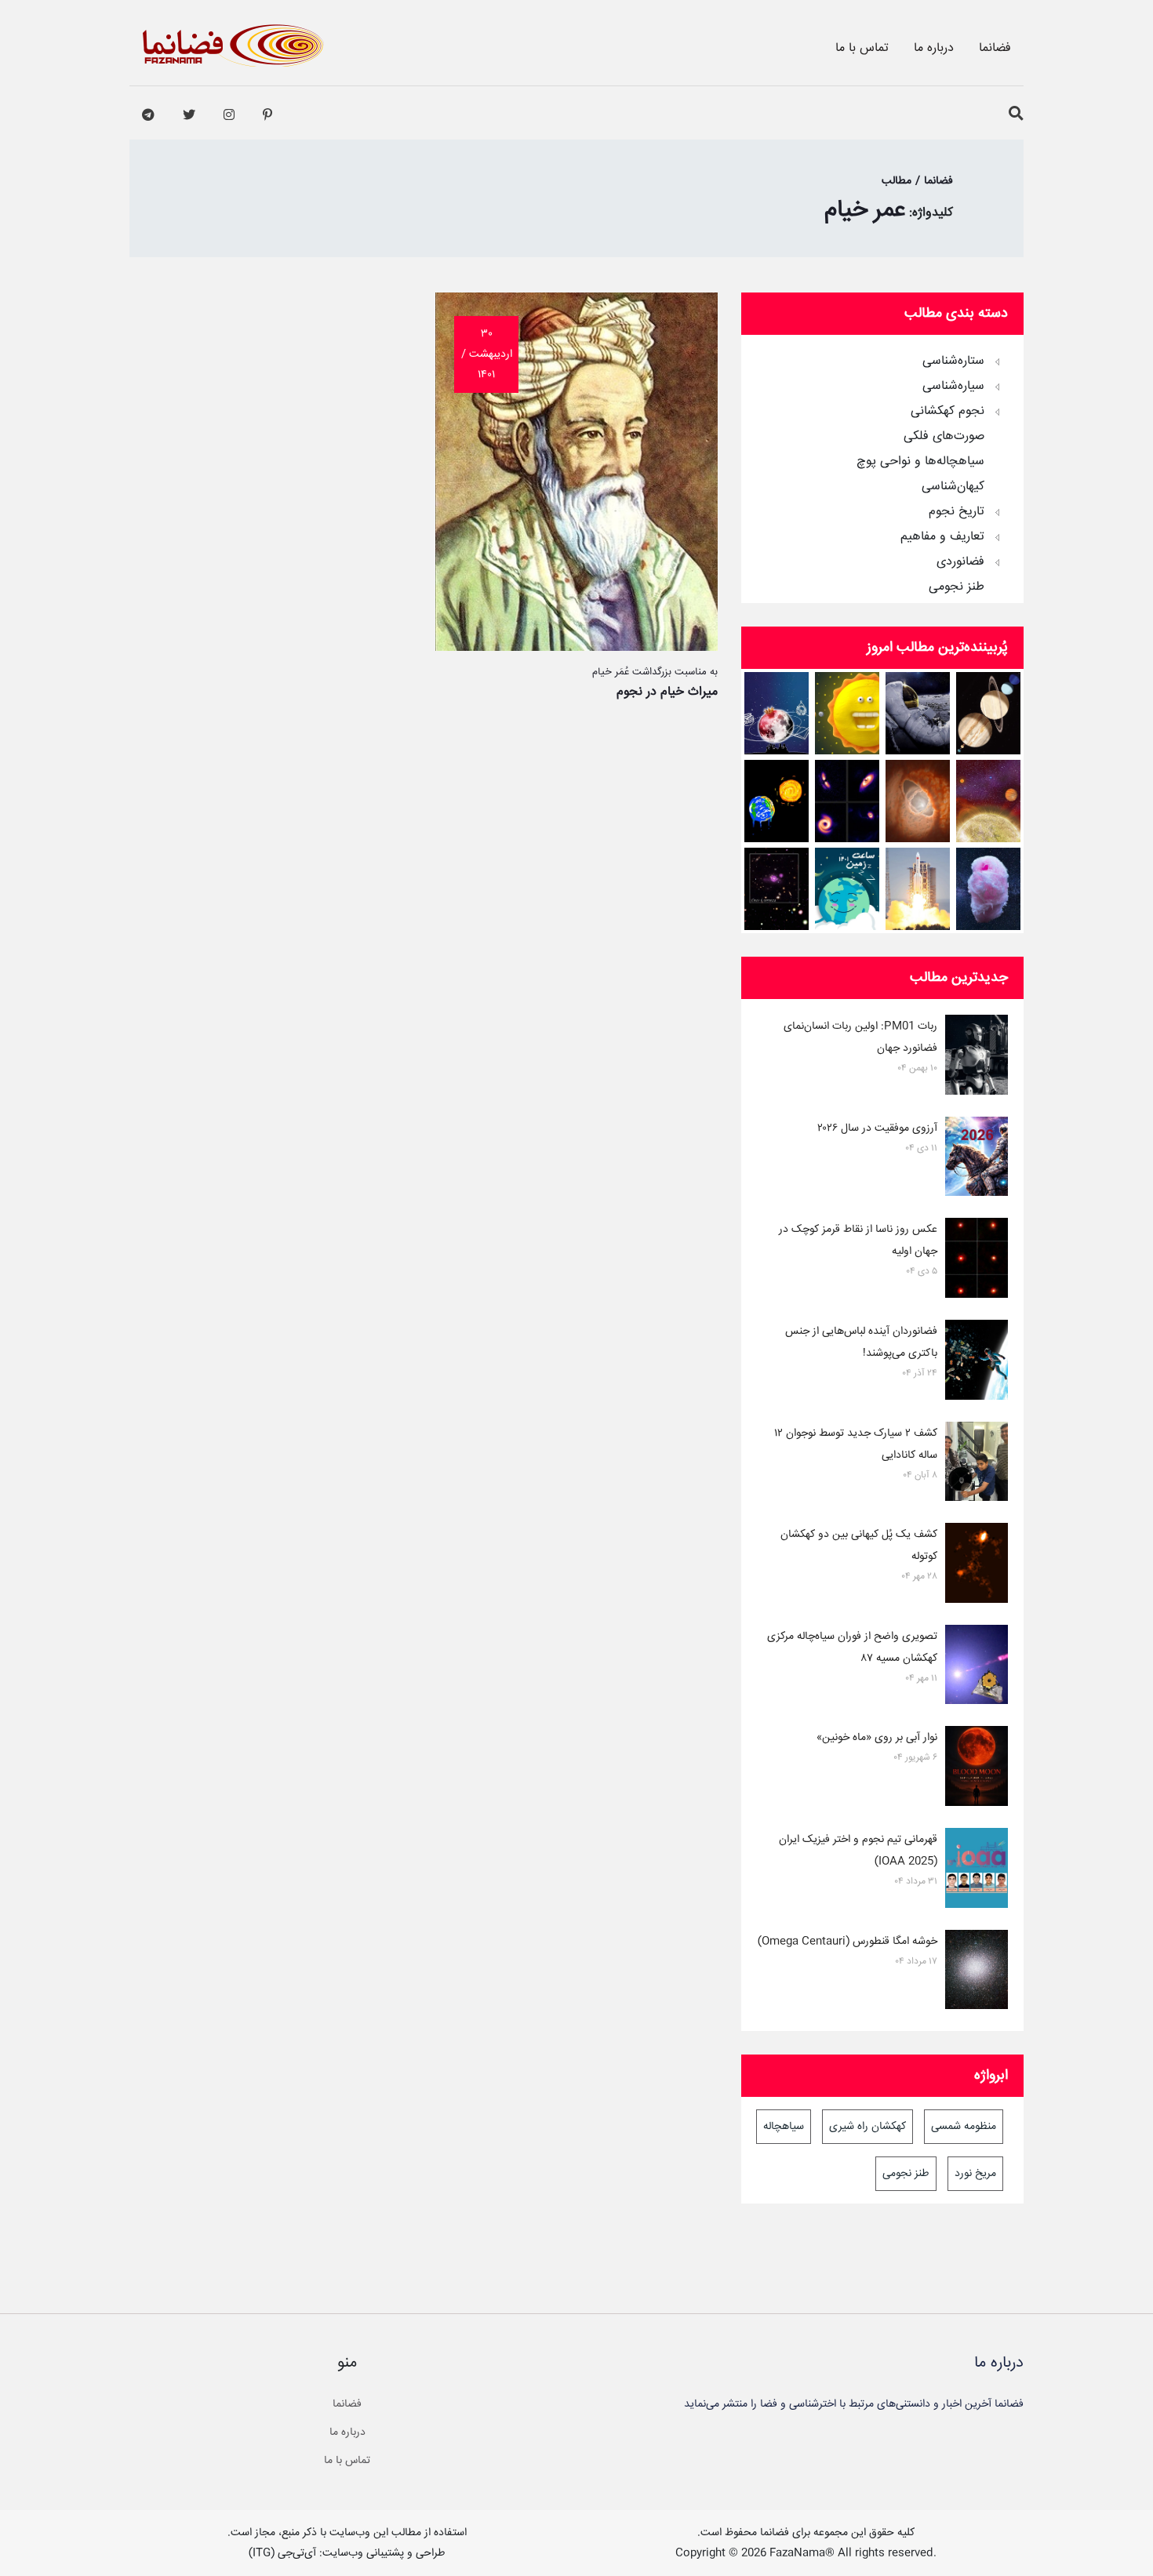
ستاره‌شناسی (953, 362)
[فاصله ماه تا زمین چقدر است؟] (989, 713)
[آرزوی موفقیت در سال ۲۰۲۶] (977, 1160)
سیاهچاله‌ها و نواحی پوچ (920, 462)
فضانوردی (960, 562)
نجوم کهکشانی (947, 412)
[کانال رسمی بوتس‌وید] (148, 115)
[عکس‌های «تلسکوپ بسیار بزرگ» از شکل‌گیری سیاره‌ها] (847, 801)
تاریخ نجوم (957, 512)
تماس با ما (862, 48)
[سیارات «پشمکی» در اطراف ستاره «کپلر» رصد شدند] (989, 889)
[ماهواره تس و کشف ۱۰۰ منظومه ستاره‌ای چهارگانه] (989, 801)
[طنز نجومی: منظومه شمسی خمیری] (847, 713)
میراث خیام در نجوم (667, 692)
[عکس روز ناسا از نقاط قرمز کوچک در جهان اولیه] (977, 1261)
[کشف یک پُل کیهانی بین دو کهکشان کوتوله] (977, 1566)
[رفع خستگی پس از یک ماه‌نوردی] (918, 713)
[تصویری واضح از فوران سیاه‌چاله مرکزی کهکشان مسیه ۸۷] (977, 1668)
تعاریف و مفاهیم (942, 537)
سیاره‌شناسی (953, 387)
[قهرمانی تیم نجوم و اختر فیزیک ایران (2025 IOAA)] (977, 1871)
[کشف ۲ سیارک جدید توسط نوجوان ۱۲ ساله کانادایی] (977, 1465)
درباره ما (934, 48)
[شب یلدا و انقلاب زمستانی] (777, 713)
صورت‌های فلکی (944, 437)
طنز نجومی (957, 587)
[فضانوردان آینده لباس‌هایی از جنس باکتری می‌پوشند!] (977, 1363)
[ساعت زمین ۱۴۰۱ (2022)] (847, 889)
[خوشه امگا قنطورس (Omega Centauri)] (977, 1973)
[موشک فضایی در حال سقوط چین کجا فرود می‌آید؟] (918, 889)
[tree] (882, 469)
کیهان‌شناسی (953, 487)
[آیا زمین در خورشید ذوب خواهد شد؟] (777, 801)
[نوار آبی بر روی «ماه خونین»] (977, 1769)
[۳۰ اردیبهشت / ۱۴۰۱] (576, 647)
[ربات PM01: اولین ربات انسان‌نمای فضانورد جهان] (977, 1058)
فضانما (995, 48)
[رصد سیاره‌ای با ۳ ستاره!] (918, 801)
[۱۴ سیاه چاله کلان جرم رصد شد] (777, 889)
